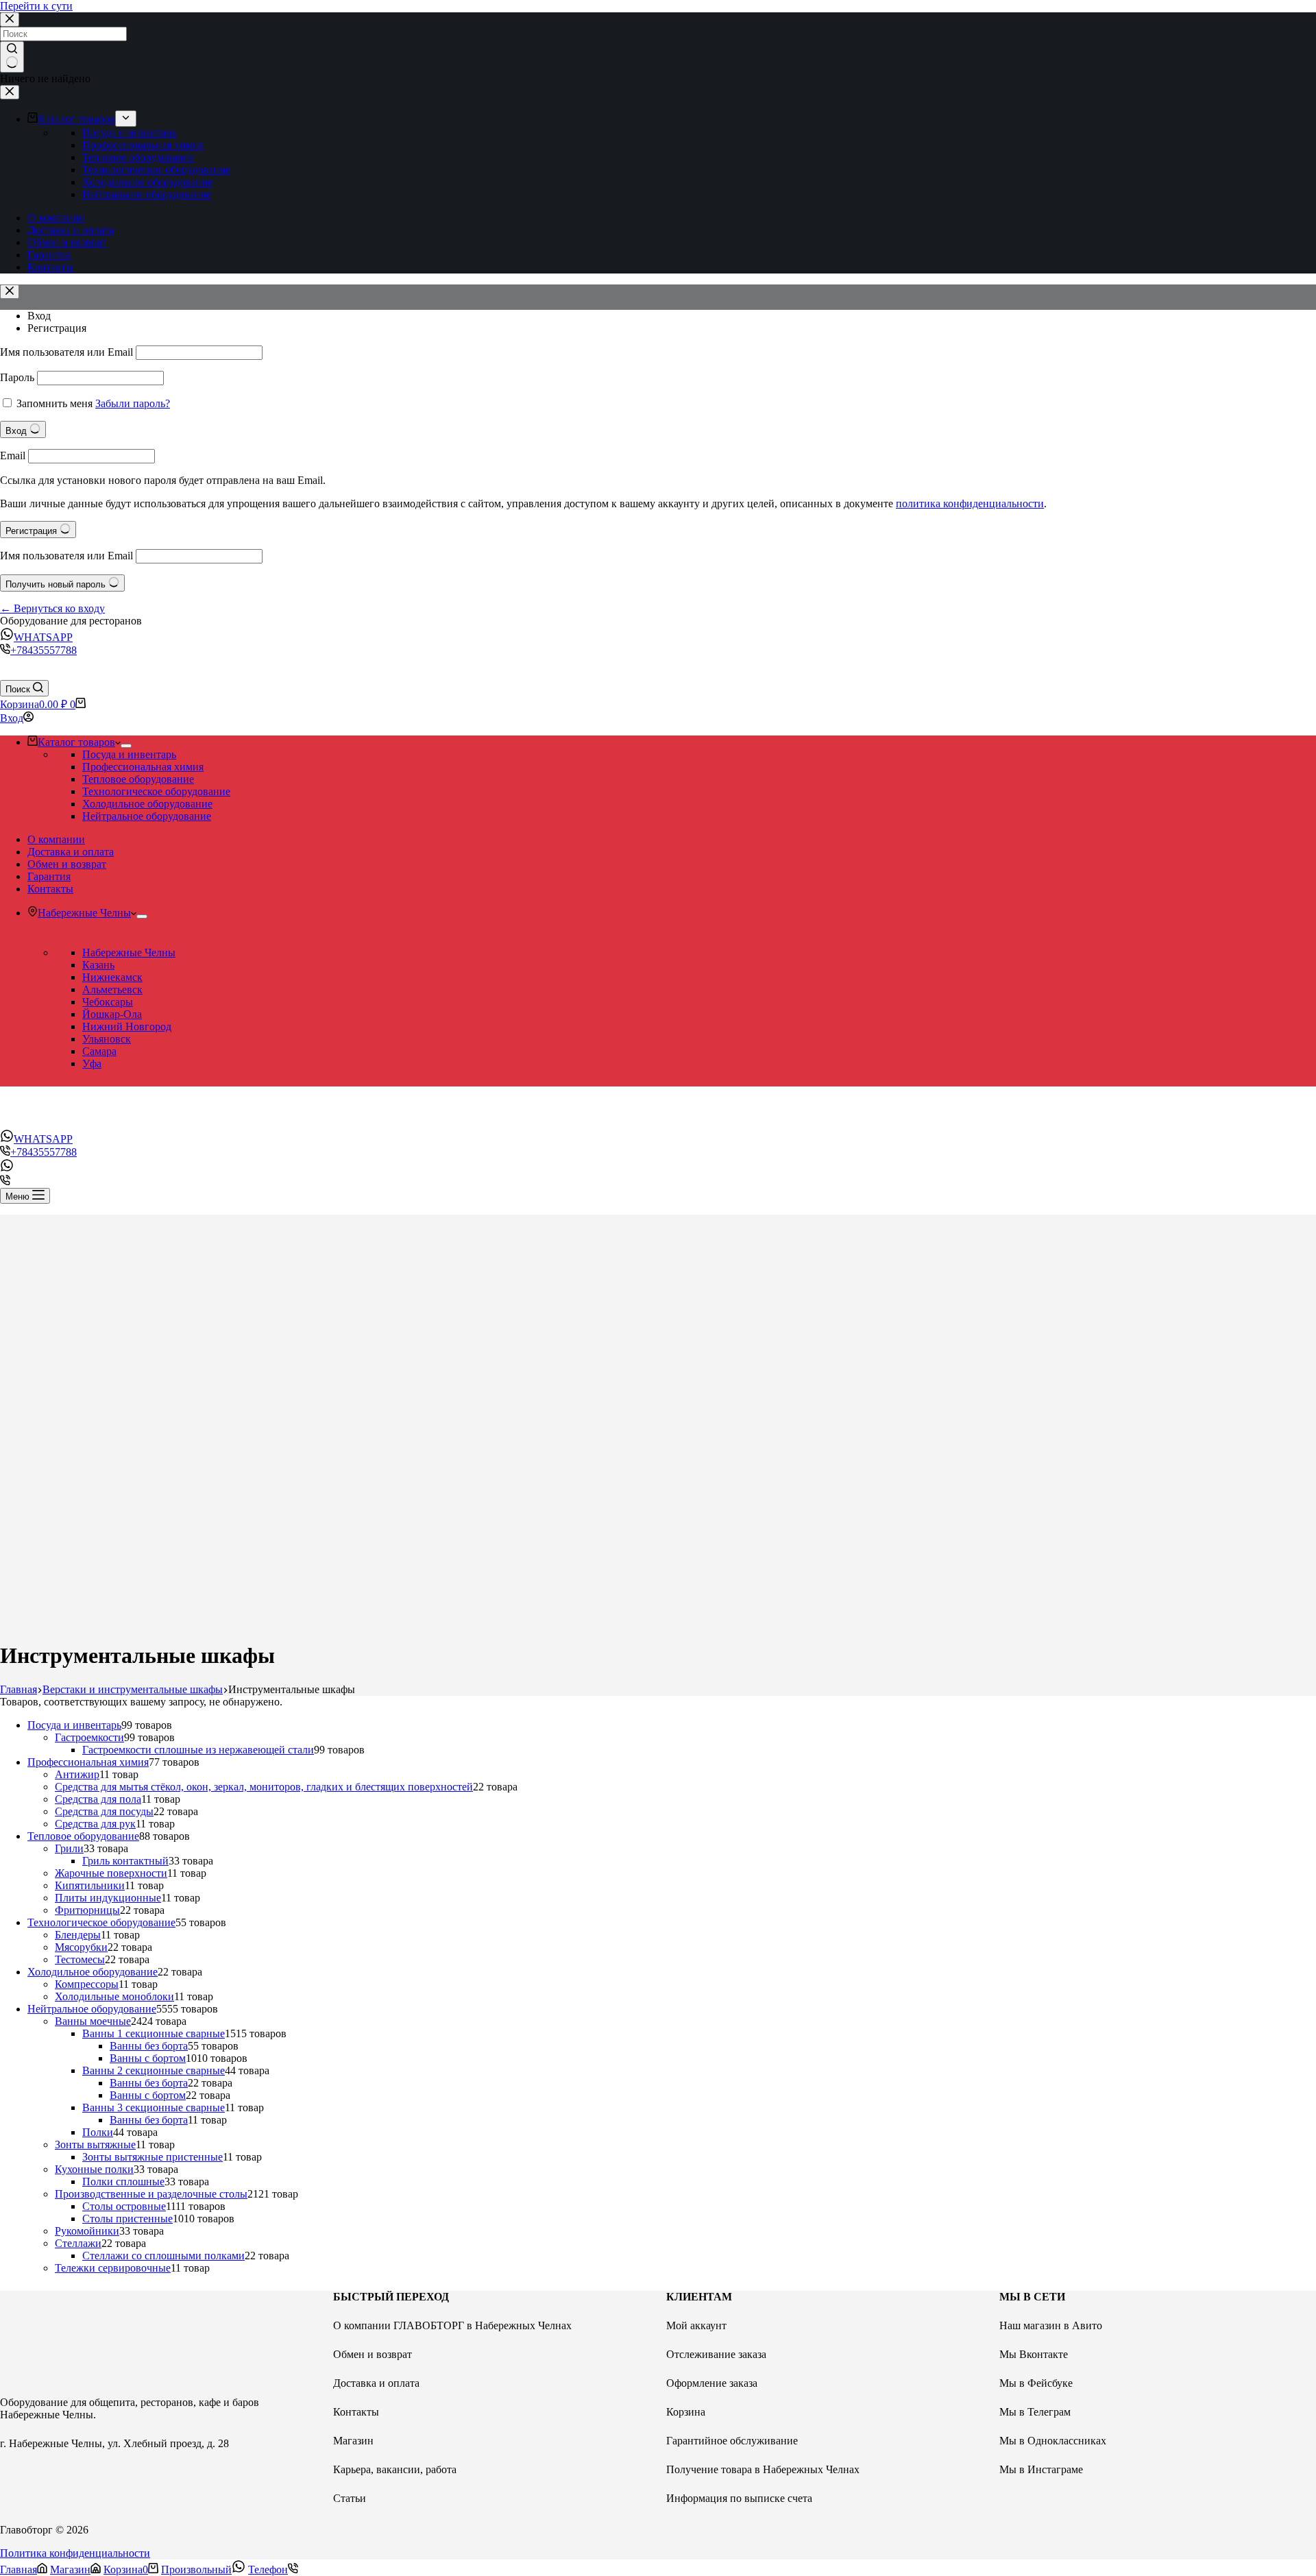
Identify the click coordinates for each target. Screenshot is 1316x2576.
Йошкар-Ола (112, 1014)
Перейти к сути (36, 6)
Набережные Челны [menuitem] (84, 913)
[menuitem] (126, 119)
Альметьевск (112, 989)
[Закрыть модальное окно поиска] (10, 20)
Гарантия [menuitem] (49, 255)
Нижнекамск (112, 977)
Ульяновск (107, 1039)
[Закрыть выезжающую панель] (10, 92)
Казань (98, 965)
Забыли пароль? (133, 403)
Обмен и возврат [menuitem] (67, 242)
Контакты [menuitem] (50, 267)
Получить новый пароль (57, 584)
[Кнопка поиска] (12, 57)
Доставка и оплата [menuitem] (71, 230)
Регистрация (57, 328)
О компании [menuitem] (56, 218)
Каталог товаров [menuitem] (76, 119)
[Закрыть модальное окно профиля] (10, 292)
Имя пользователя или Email (66, 352)
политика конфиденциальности (970, 503)
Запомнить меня (54, 403)
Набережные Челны (129, 952)
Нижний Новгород (127, 1026)
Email (13, 455)
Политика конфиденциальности (75, 2553)
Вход (39, 316)
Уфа (92, 1064)
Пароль (17, 377)
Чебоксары (108, 1002)
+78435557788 (44, 650)
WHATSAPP (43, 637)
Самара (99, 1051)
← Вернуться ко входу (52, 608)
